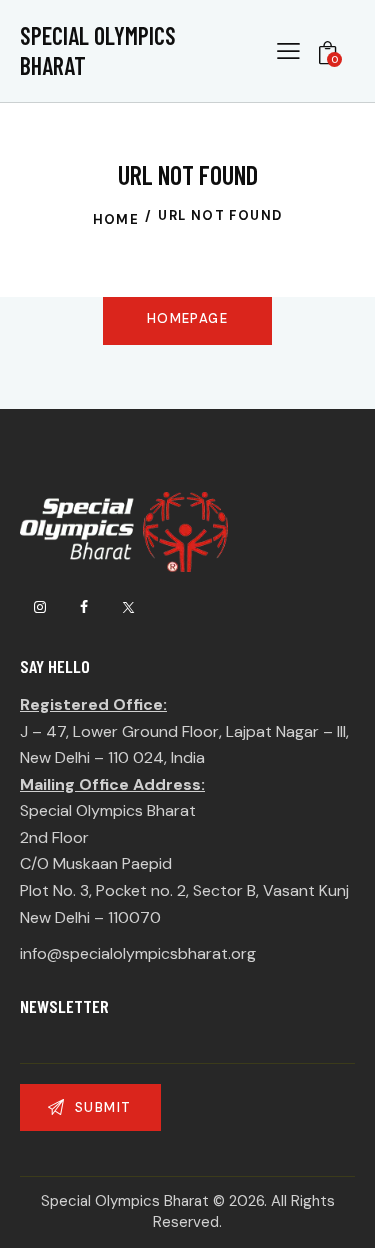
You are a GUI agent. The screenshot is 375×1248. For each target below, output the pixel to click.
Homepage (187, 318)
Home (116, 219)
